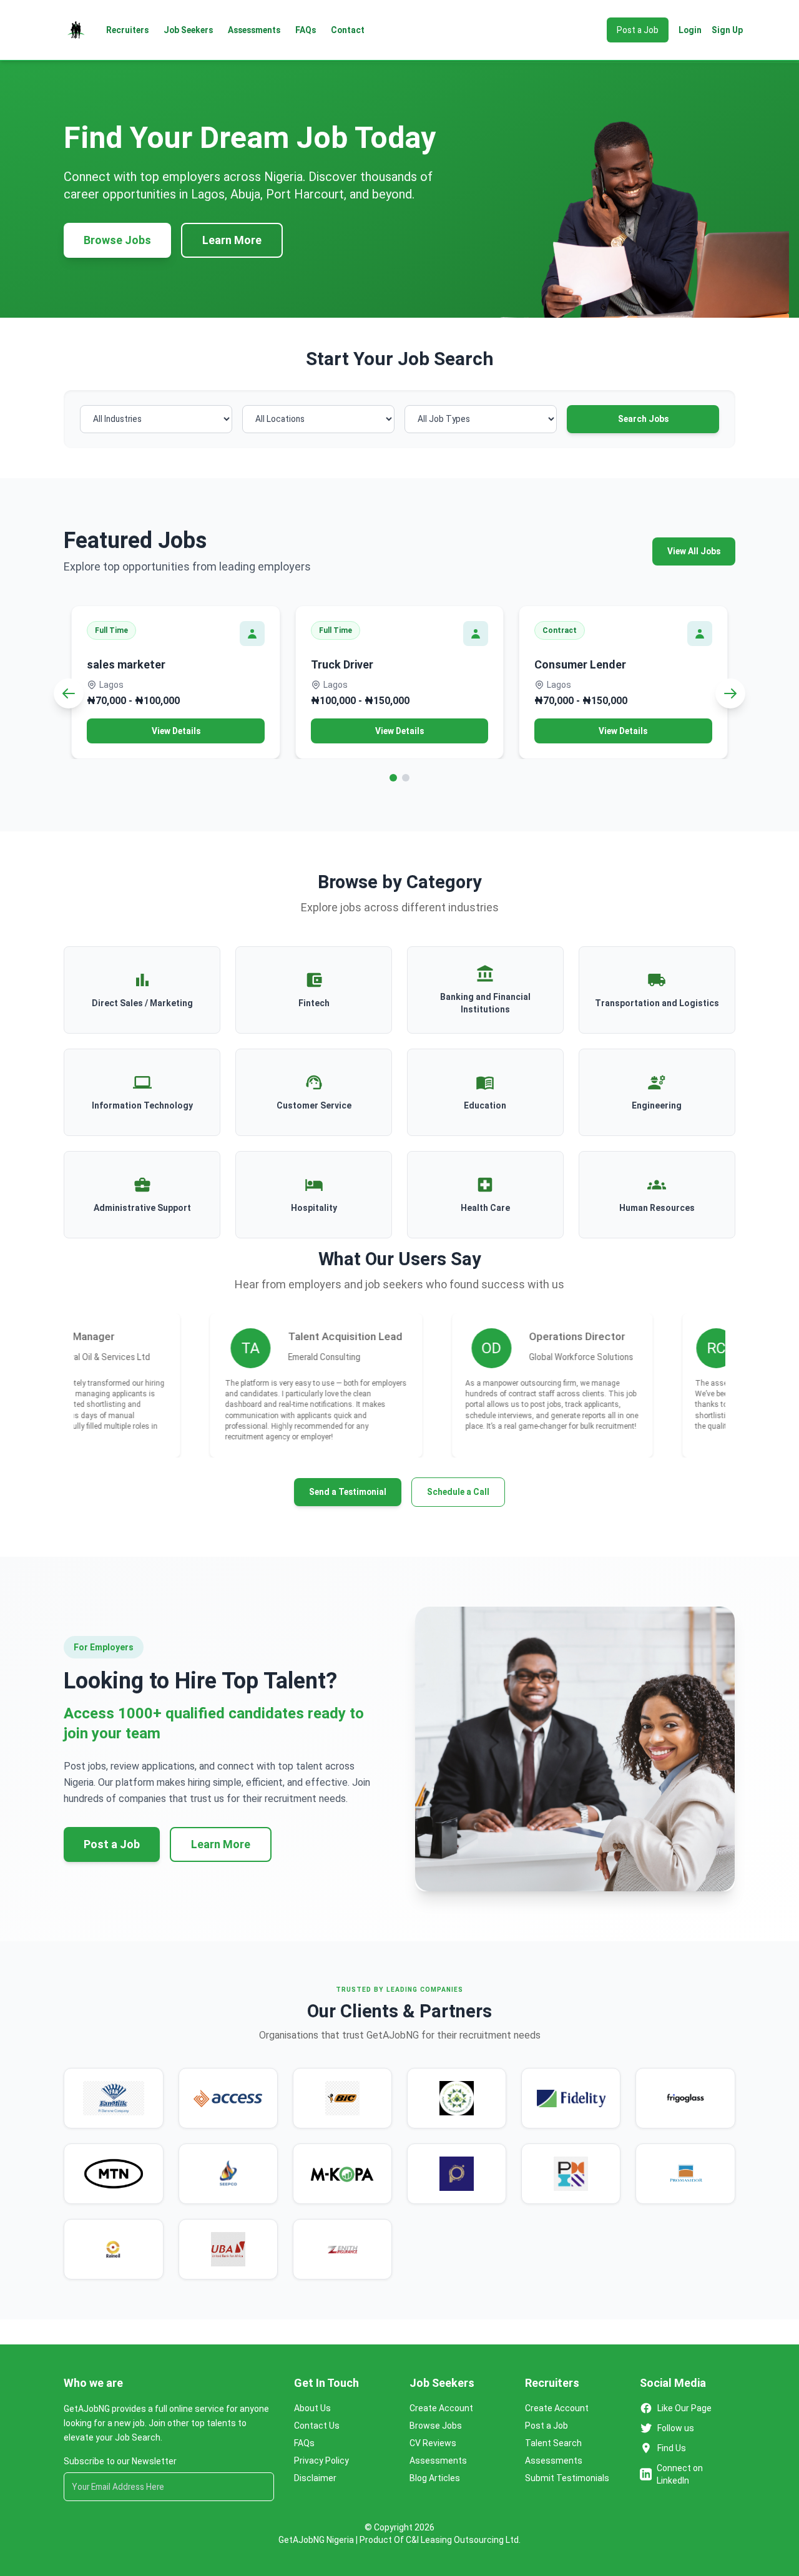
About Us (312, 2408)
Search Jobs (643, 419)
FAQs (306, 30)
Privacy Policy (321, 2461)
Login (690, 30)
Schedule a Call (458, 1492)
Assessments (254, 30)
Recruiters (127, 30)
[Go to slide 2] (406, 778)
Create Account (441, 2408)
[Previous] (69, 693)
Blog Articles (435, 2478)
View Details (176, 731)
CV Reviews (433, 2443)
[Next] (730, 693)
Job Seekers (188, 30)
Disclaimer (315, 2478)
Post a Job (638, 30)
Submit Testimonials (567, 2478)
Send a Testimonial (348, 1492)
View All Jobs (694, 551)
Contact (348, 30)
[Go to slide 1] (393, 778)
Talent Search (553, 2443)
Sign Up (727, 30)
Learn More (232, 240)
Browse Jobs (117, 240)
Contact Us (317, 2426)
